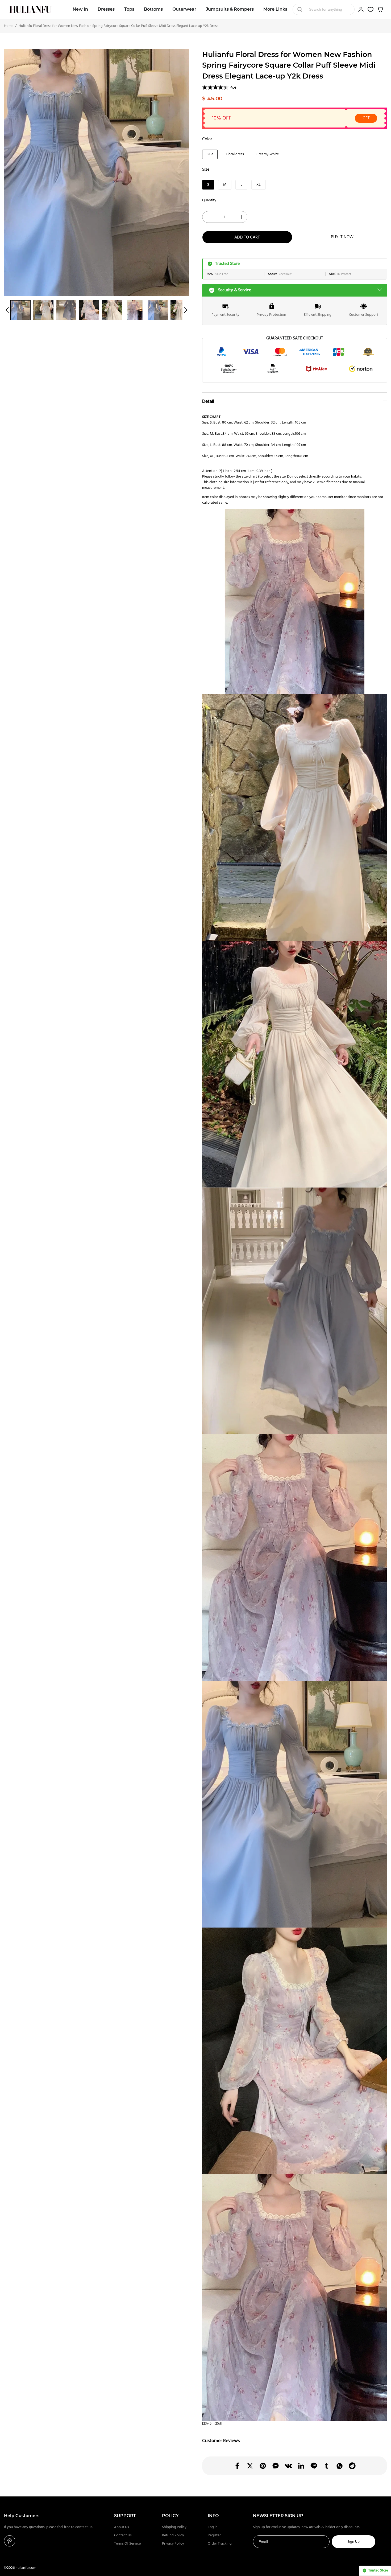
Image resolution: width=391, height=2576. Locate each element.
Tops (129, 9)
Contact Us (123, 2535)
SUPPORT (125, 2516)
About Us (122, 2527)
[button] (7, 310)
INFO (213, 2516)
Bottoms (153, 9)
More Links (275, 9)
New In (80, 9)
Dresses (106, 9)
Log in (213, 2527)
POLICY (170, 2516)
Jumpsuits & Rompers (230, 9)
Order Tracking (220, 2544)
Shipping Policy (174, 2527)
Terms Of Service (127, 2544)
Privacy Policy (173, 2544)
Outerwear (184, 9)
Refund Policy (173, 2535)
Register (214, 2535)
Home (9, 26)
